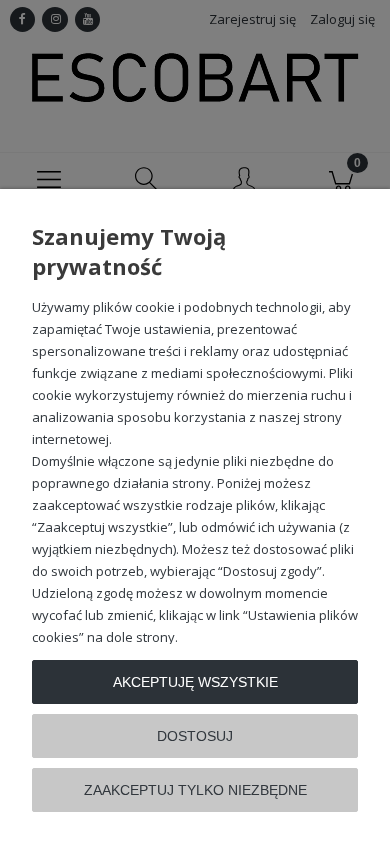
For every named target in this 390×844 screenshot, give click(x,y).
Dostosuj (195, 736)
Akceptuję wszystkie (195, 682)
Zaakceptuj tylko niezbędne (195, 790)
